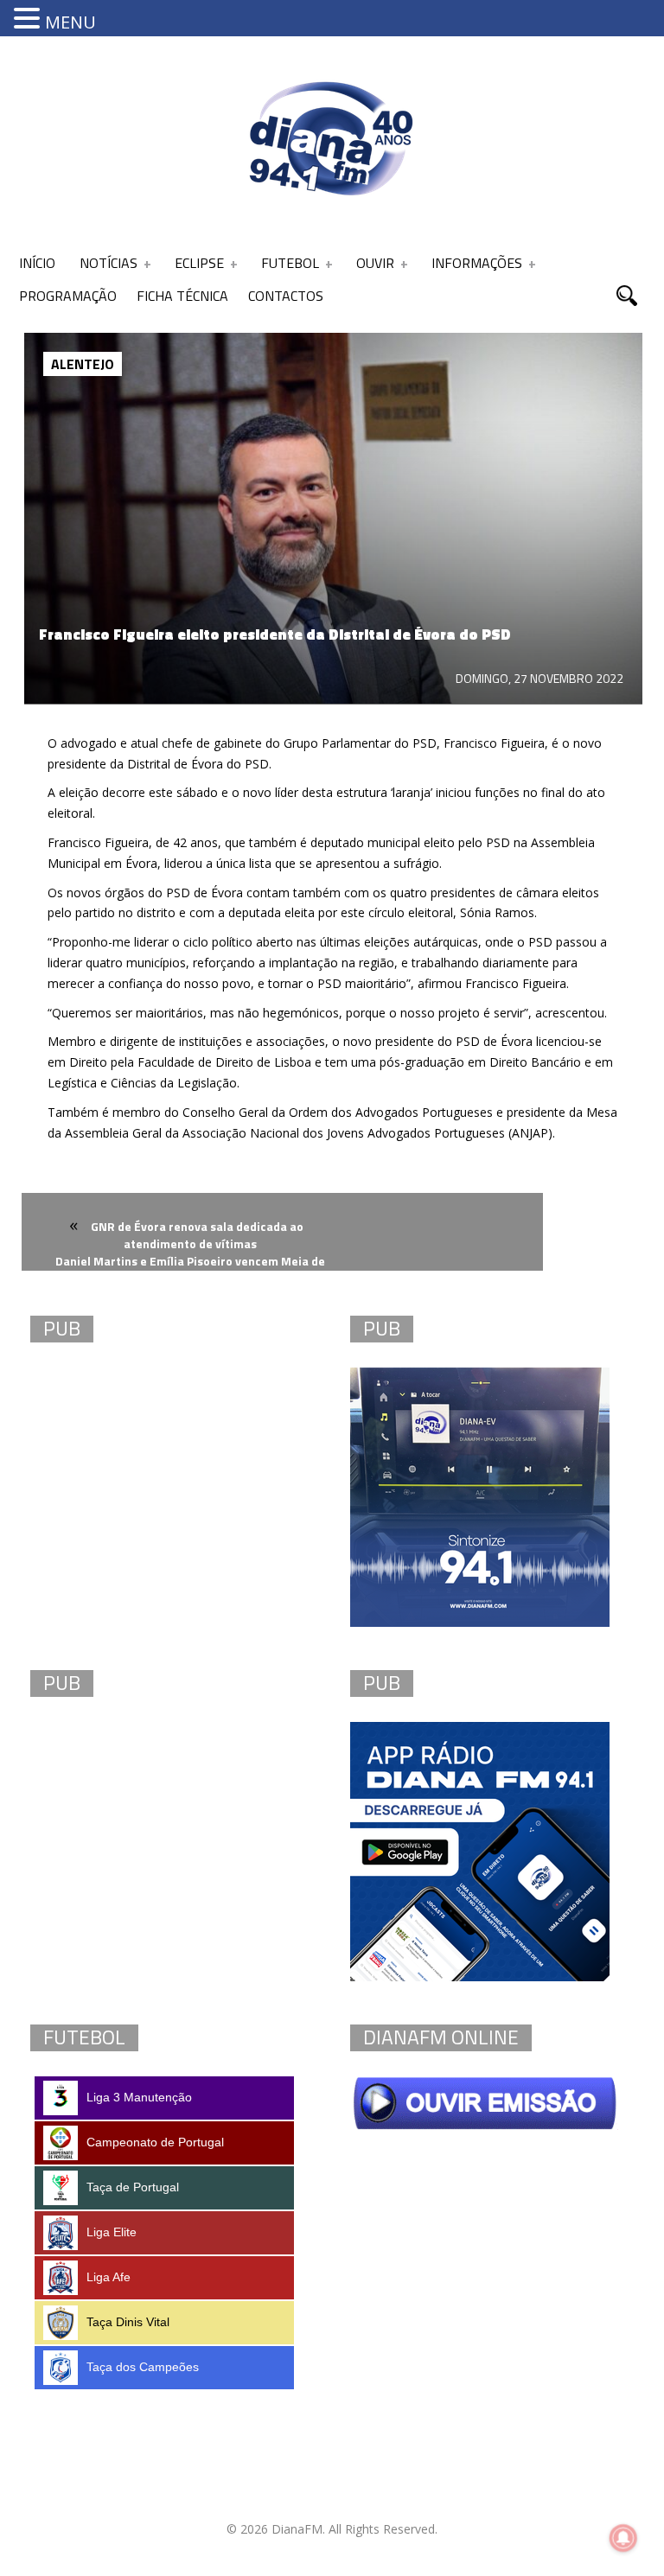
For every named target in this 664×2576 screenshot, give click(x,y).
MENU (70, 22)
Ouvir (375, 263)
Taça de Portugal (133, 2187)
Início (37, 263)
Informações (477, 263)
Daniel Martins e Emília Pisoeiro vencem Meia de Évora (190, 1271)
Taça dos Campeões (143, 2367)
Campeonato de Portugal (155, 2142)
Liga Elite (112, 2232)
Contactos (286, 296)
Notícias (109, 263)
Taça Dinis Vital (128, 2322)
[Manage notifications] (623, 2538)
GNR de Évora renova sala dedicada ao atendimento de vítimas (197, 1235)
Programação (68, 296)
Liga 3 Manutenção (139, 2097)
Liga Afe (109, 2277)
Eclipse (199, 263)
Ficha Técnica (182, 296)
